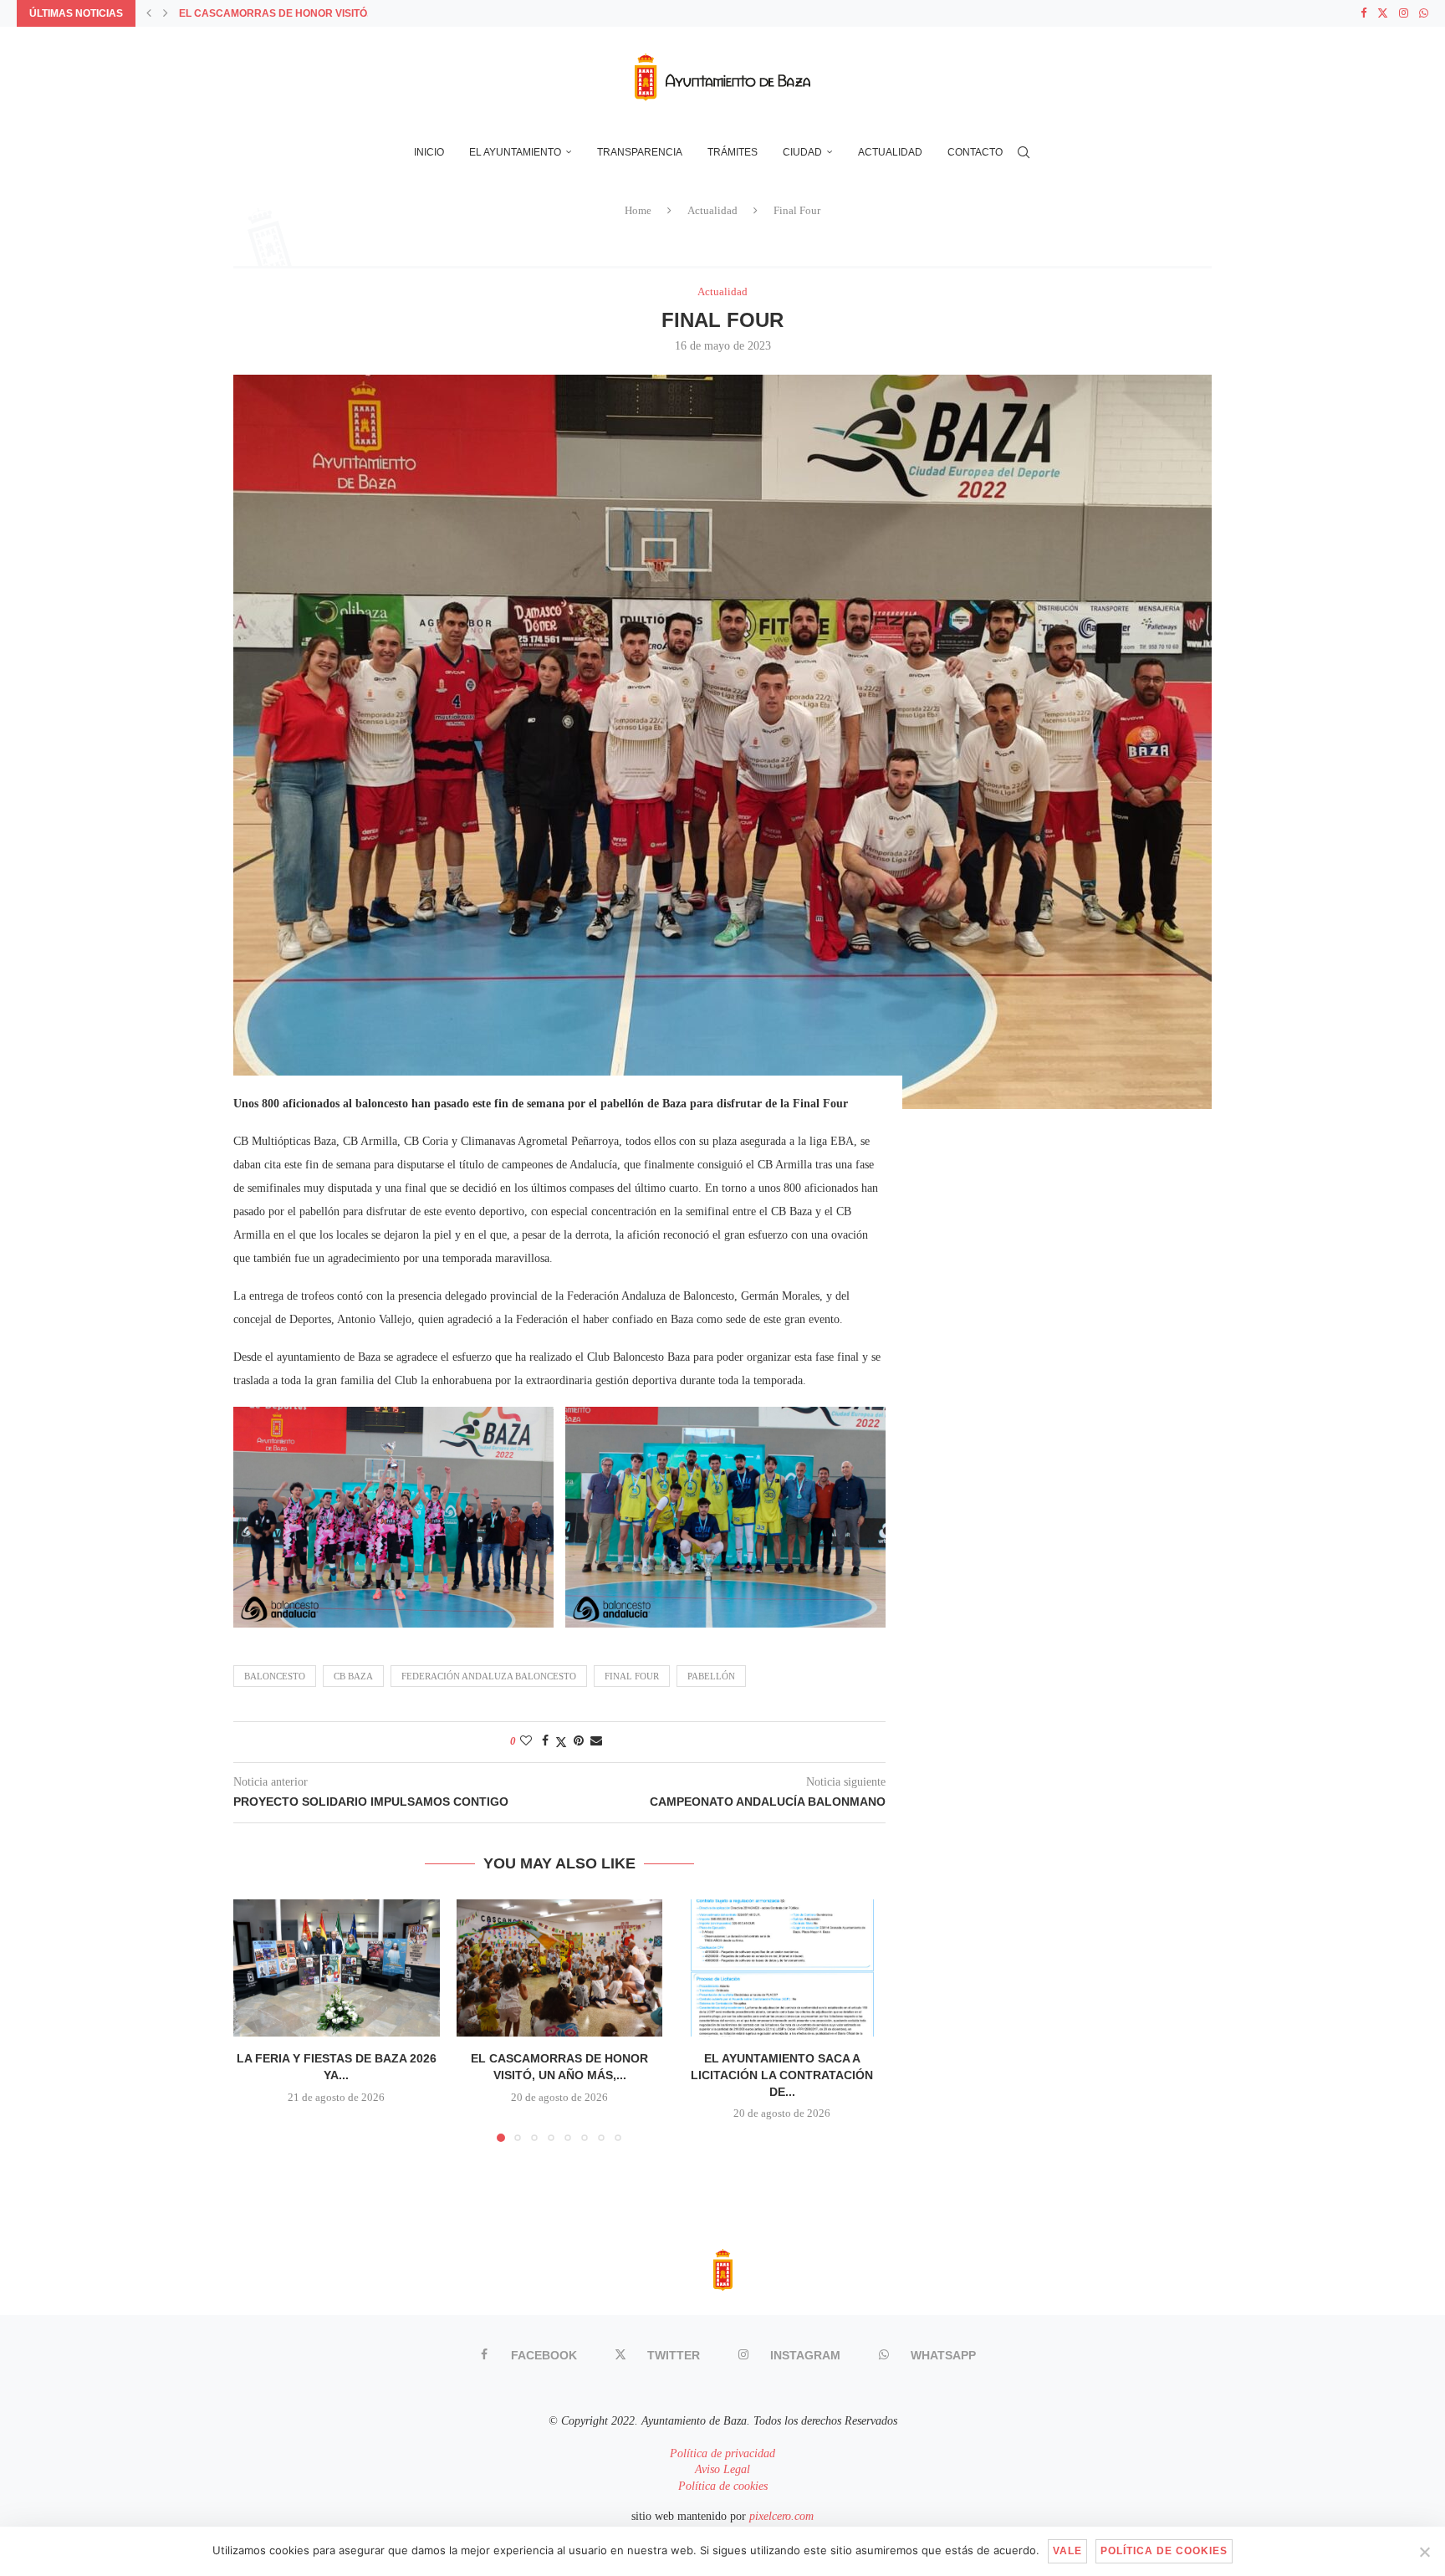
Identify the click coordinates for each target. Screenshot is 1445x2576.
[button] (149, 13)
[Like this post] (526, 1741)
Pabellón (711, 1676)
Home (638, 210)
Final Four (632, 1676)
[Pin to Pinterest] (579, 1741)
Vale (1067, 2551)
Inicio (429, 152)
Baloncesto (275, 1676)
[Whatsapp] (1424, 13)
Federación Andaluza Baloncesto (489, 1676)
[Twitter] (1383, 13)
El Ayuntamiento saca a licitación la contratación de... (783, 2075)
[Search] (1024, 152)
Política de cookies (723, 2486)
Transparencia (640, 152)
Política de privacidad (722, 2453)
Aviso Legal (722, 2469)
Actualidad (890, 152)
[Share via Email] (596, 1741)
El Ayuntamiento (515, 152)
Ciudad (802, 152)
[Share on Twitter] (561, 1742)
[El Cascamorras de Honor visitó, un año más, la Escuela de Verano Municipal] (560, 1968)
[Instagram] (1404, 13)
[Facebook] (1363, 13)
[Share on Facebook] (545, 1741)
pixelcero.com (781, 2516)
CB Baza (353, 1676)
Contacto (975, 152)
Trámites (733, 152)
